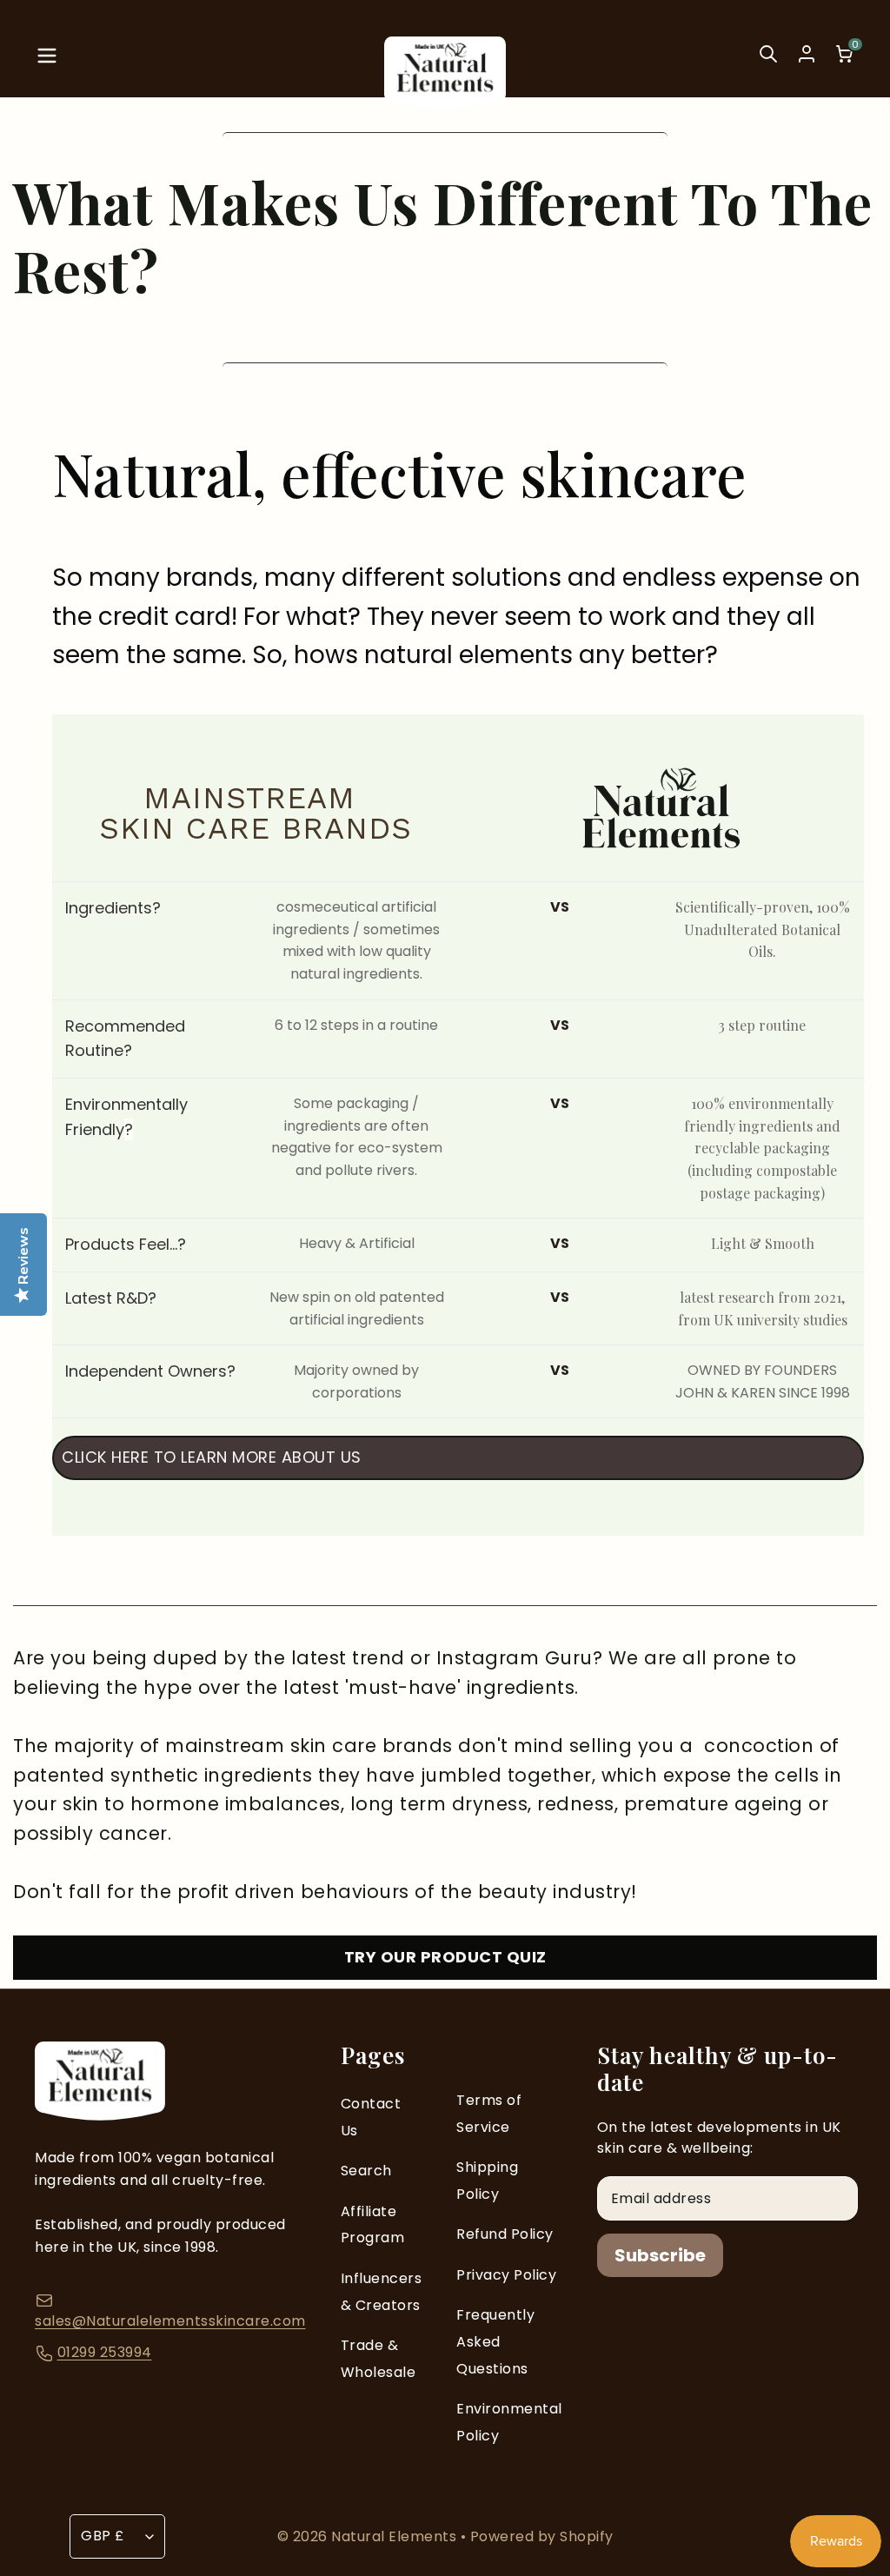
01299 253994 (105, 2352)
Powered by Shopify (542, 2536)
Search (366, 2171)
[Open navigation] (47, 66)
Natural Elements (396, 2536)
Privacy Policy (506, 2275)
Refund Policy (505, 2234)
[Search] (768, 66)
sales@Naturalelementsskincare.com (170, 2321)
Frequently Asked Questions (495, 2341)
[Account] (807, 54)
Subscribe (660, 2255)
